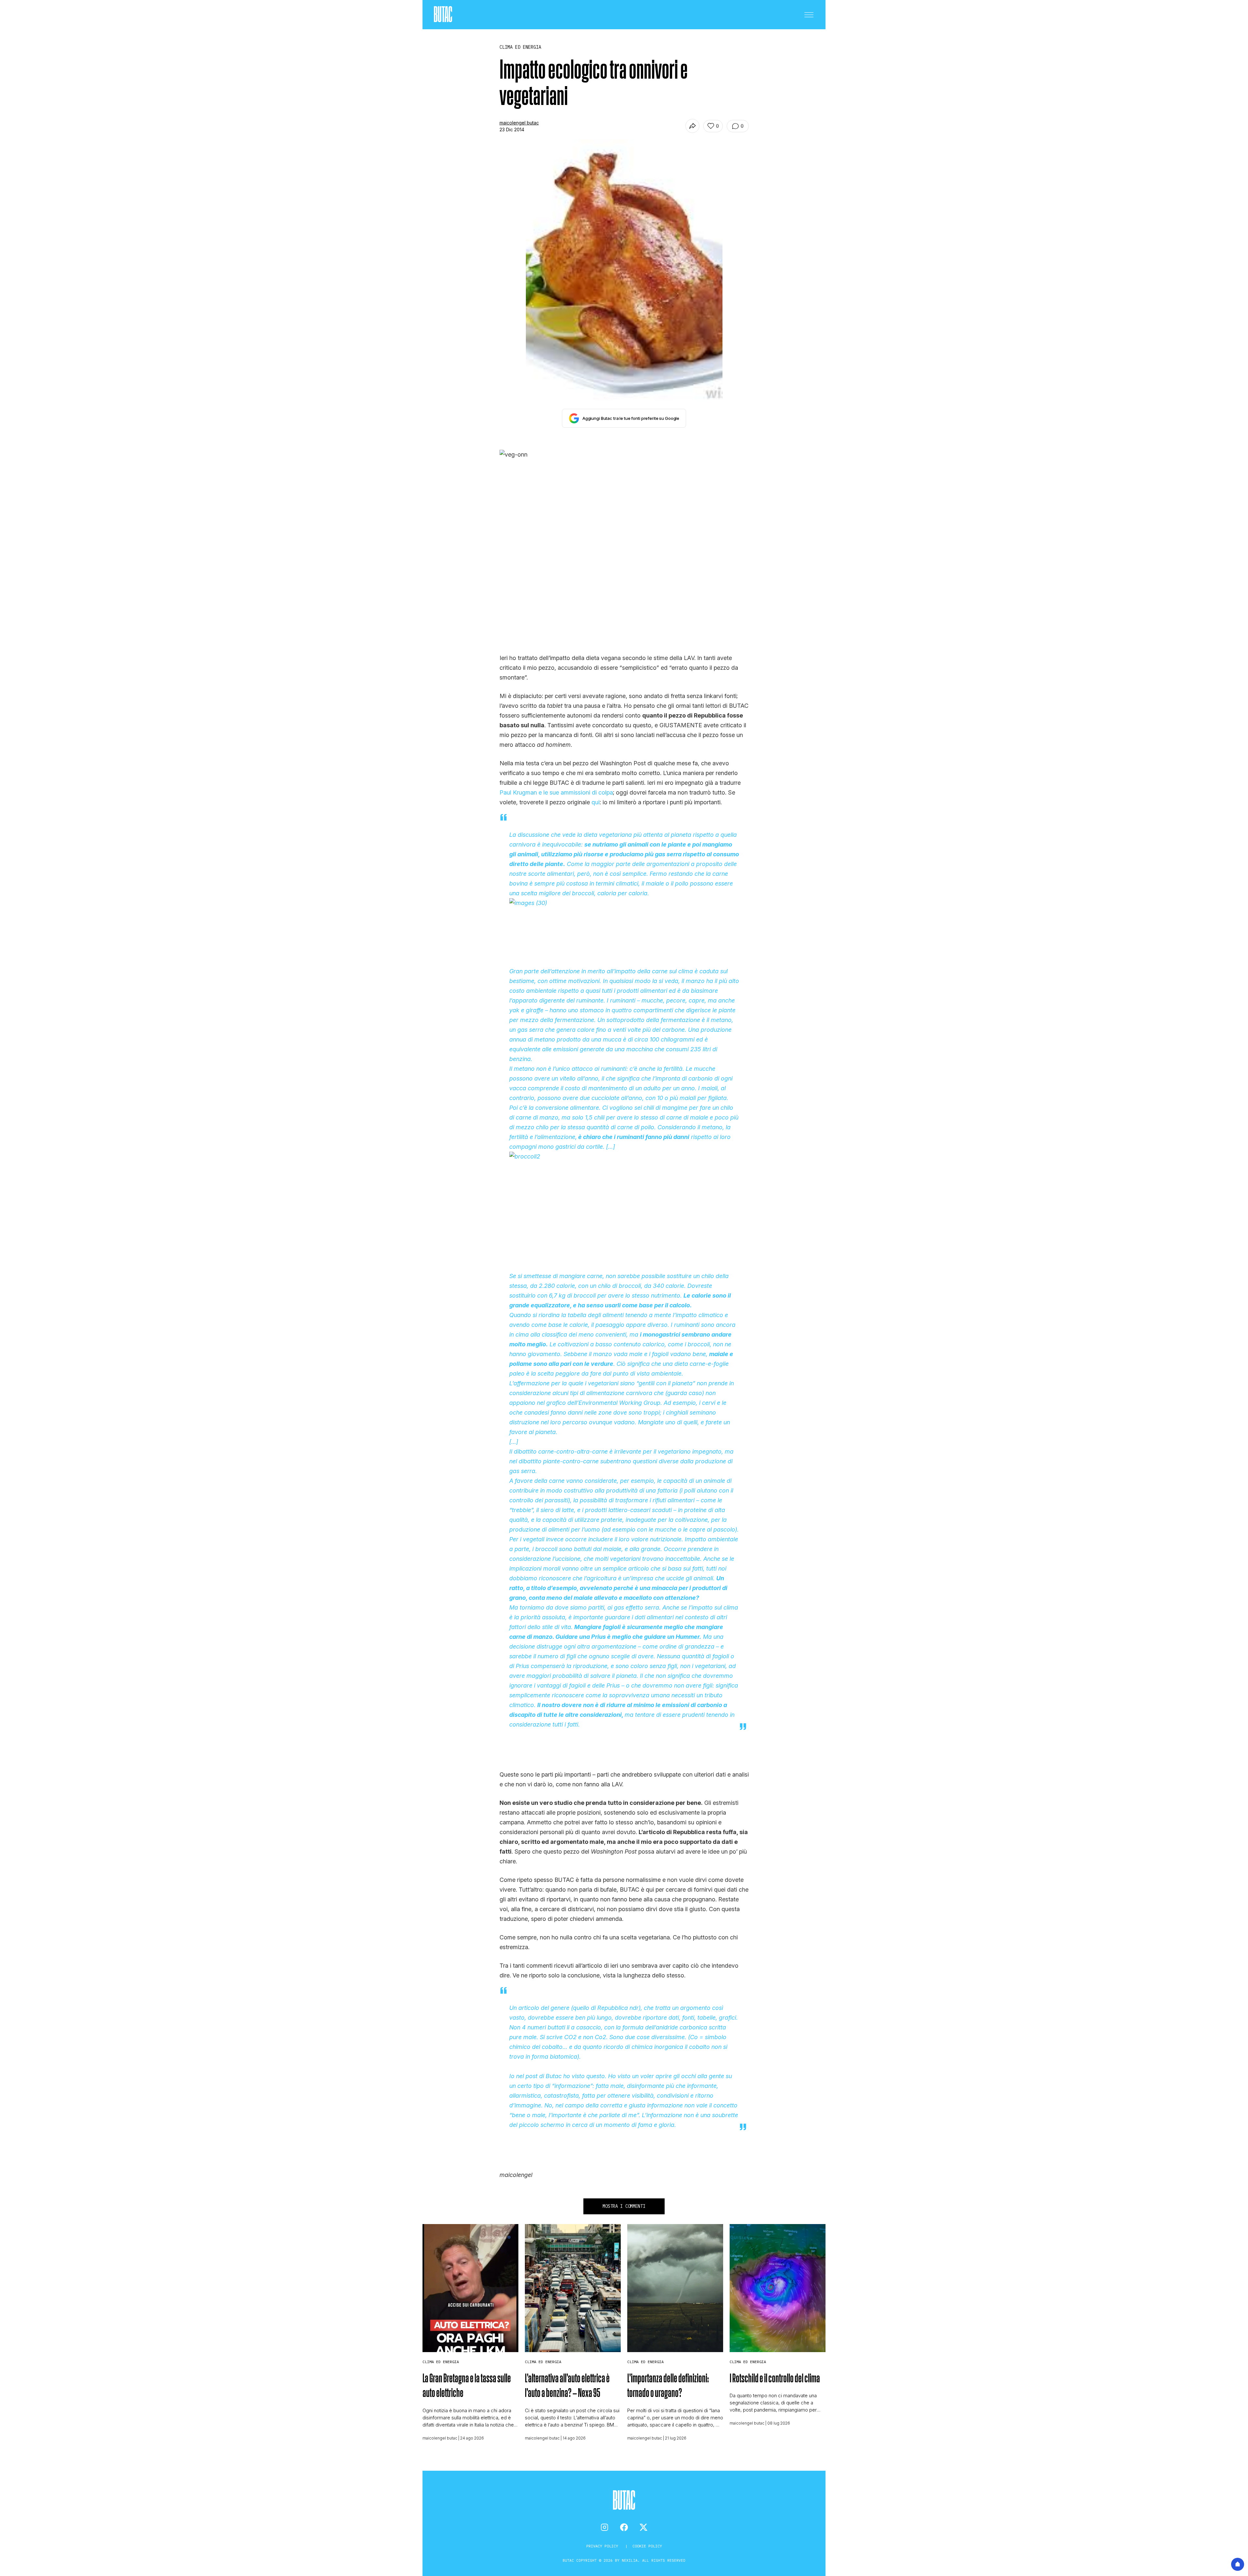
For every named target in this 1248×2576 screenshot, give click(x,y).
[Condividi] (692, 126)
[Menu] (809, 15)
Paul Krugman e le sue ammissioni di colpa (556, 792)
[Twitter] (643, 2527)
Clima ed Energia (441, 2362)
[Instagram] (604, 2527)
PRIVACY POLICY (603, 2546)
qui (596, 802)
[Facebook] (624, 2527)
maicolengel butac (519, 123)
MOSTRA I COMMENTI (624, 2206)
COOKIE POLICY (647, 2546)
